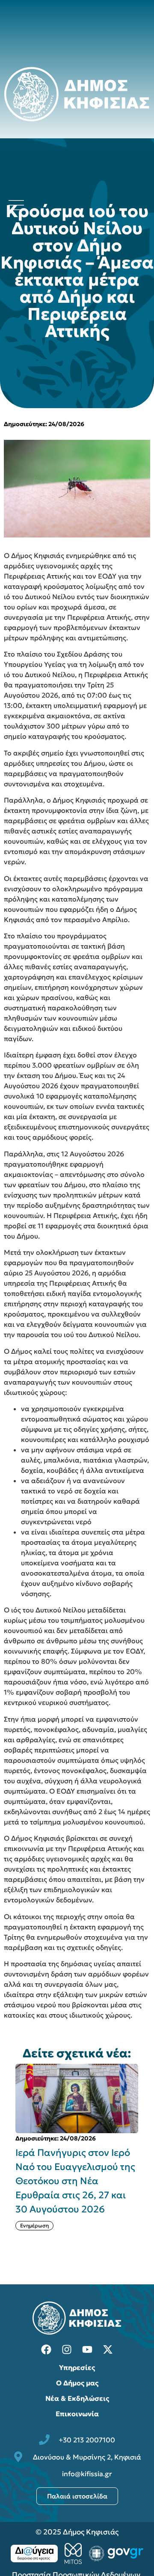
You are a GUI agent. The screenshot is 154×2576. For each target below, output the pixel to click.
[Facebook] (46, 2349)
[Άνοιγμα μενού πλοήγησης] (16, 205)
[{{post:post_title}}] (77, 2098)
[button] (148, 2161)
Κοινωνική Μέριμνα (83, 2211)
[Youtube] (87, 2349)
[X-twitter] (108, 2349)
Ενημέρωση (34, 2211)
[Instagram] (67, 2349)
